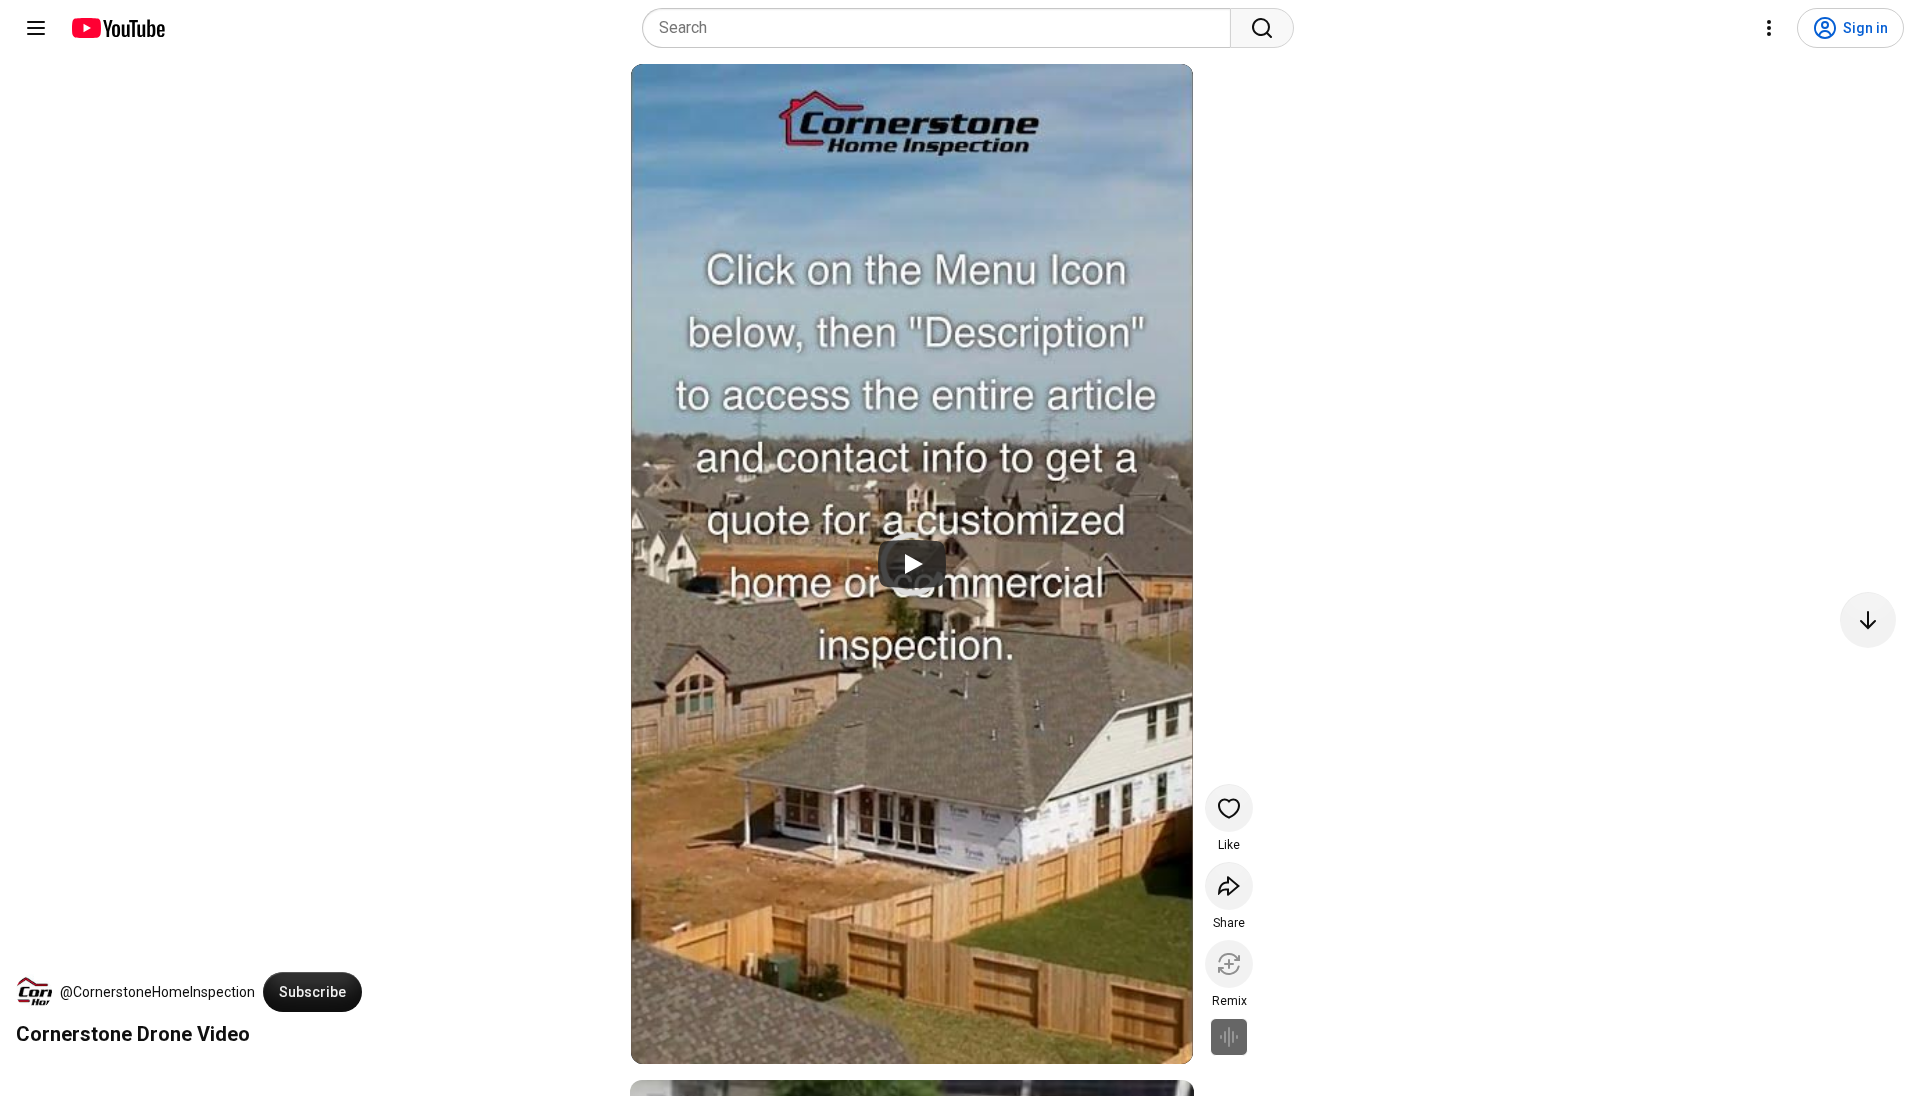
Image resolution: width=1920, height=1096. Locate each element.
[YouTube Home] (117, 28)
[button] (34, 992)
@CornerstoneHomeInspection (157, 992)
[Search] (1262, 28)
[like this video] (1229, 808)
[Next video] (1868, 620)
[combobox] (942, 28)
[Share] (1229, 886)
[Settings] (1769, 28)
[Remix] (1229, 964)
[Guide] (36, 28)
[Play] (912, 564)
